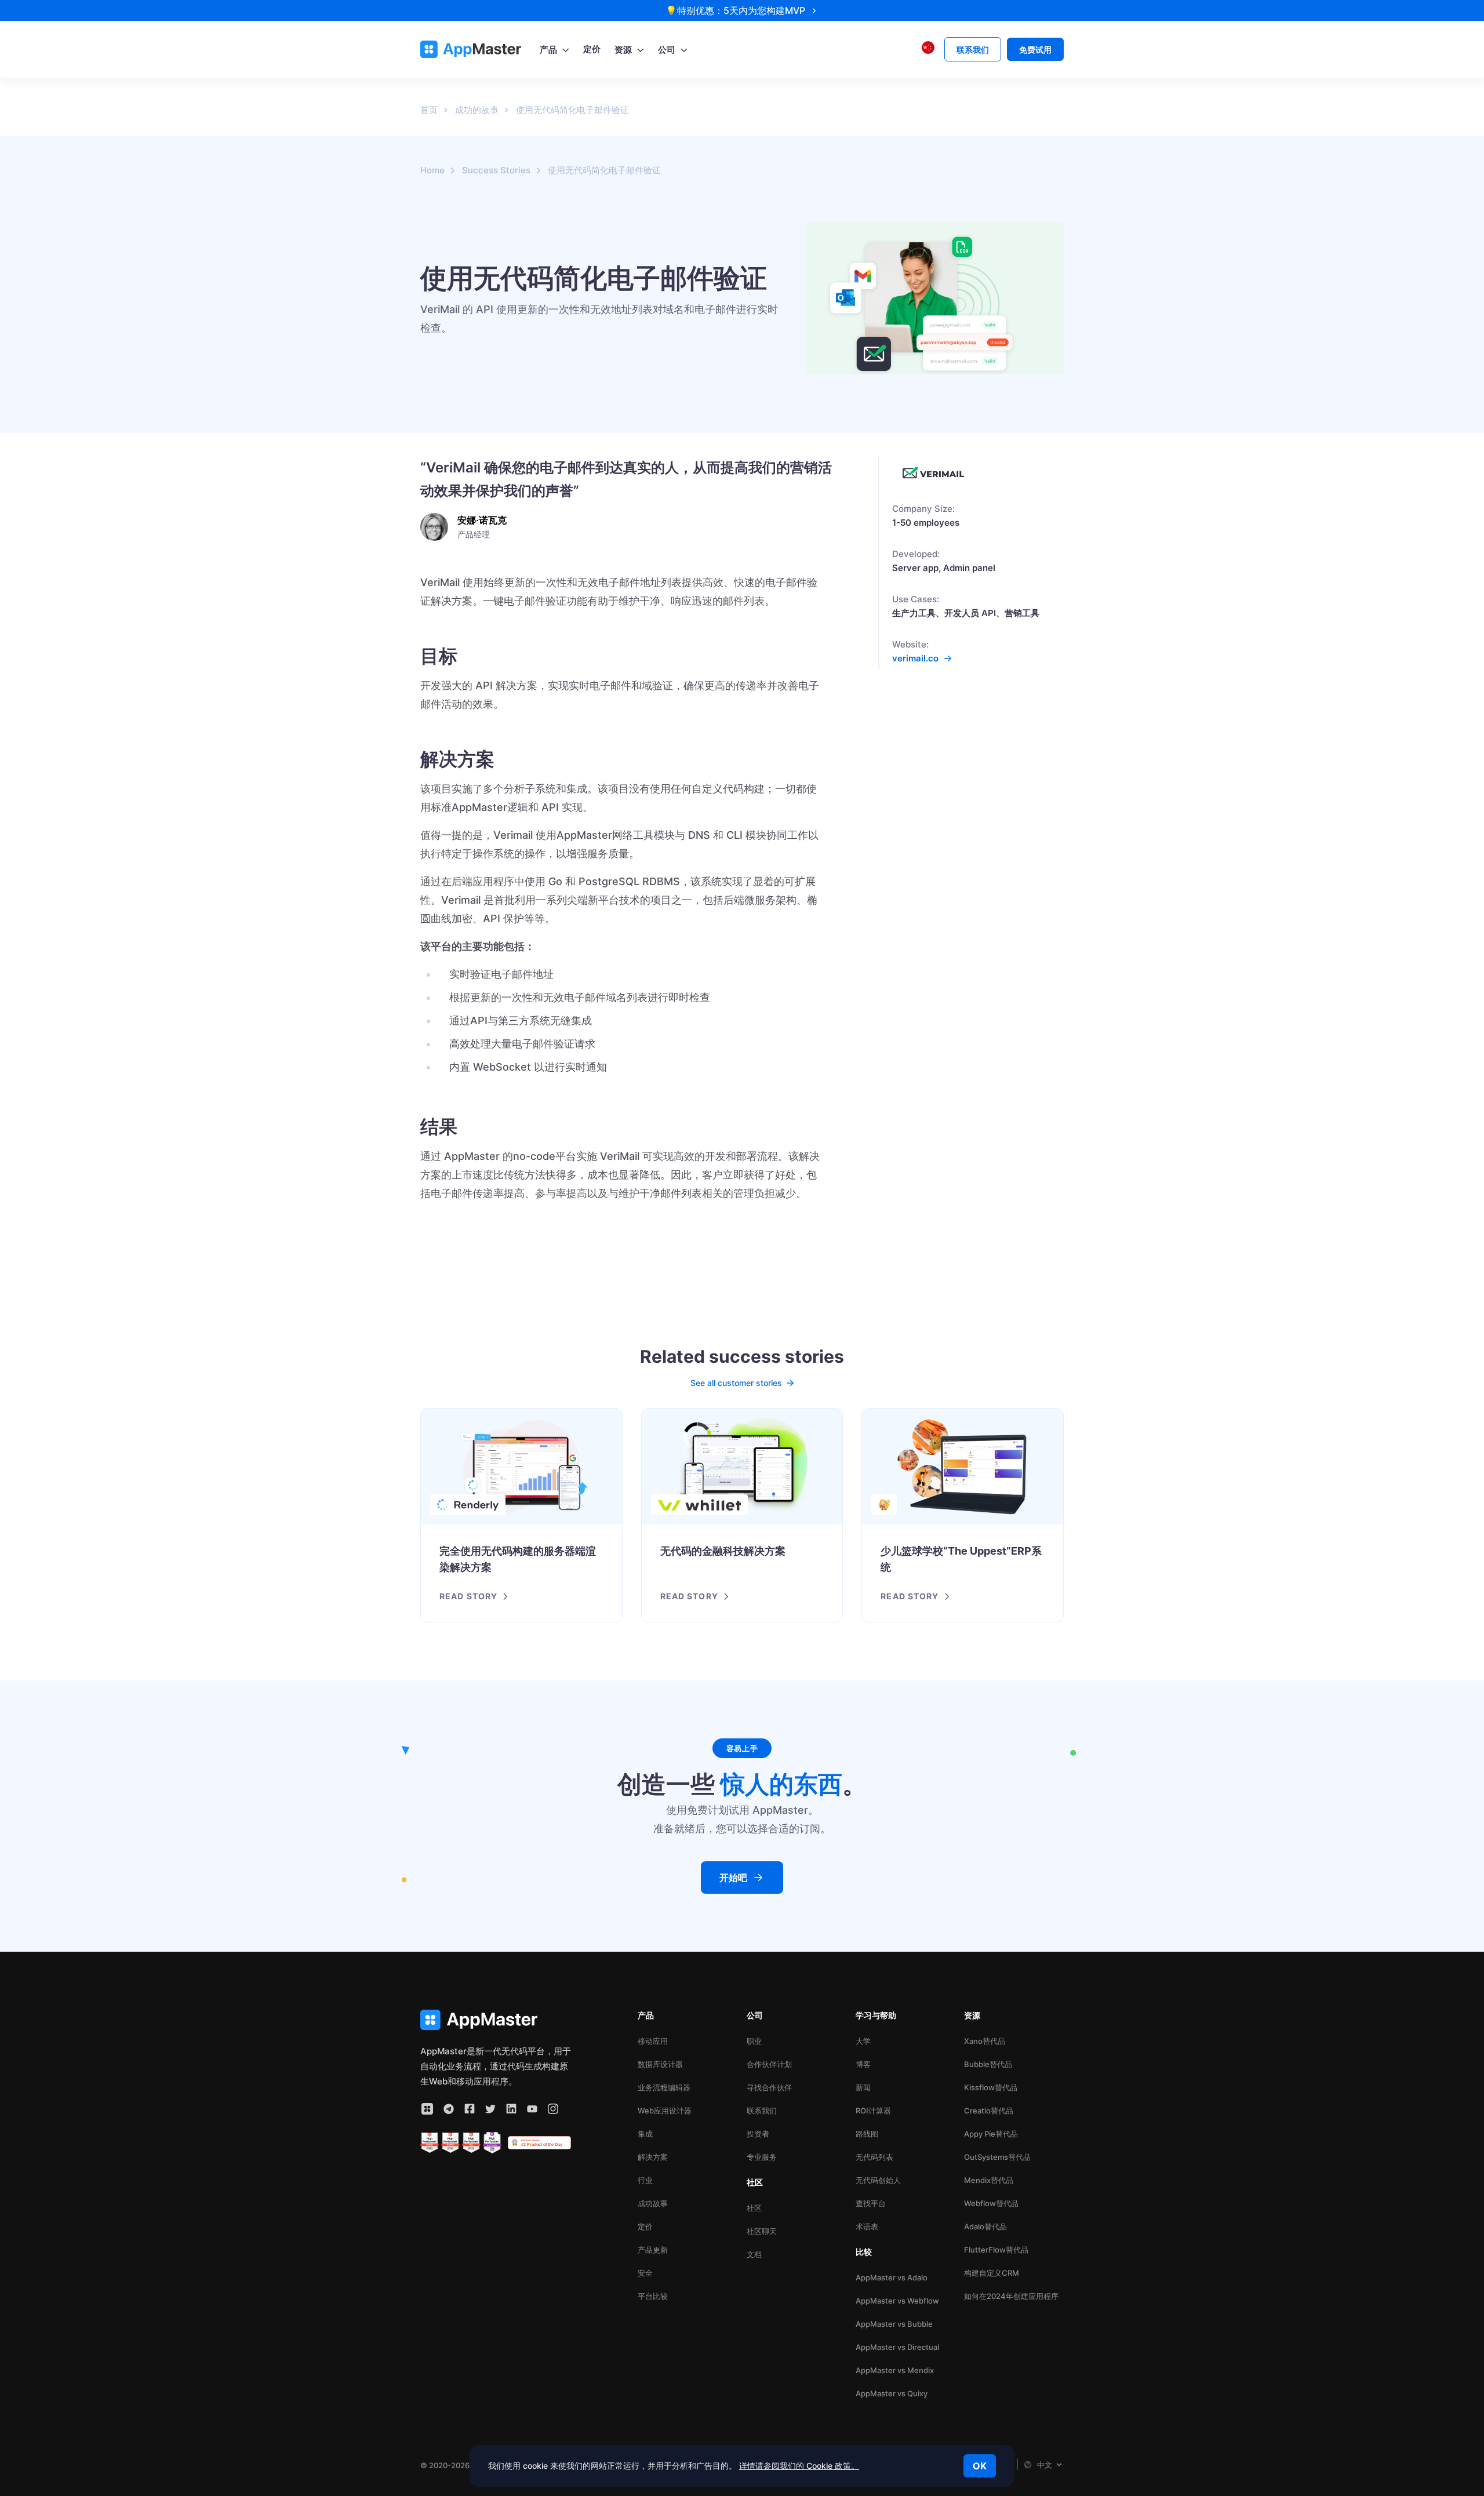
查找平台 (871, 2203)
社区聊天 (762, 2231)
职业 (754, 2041)
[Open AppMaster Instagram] (553, 2109)
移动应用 (653, 2041)
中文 (1045, 2465)
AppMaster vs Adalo (892, 2277)
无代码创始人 (878, 2180)
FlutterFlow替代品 (996, 2250)
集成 (645, 2134)
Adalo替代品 (985, 2226)
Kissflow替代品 (991, 2087)
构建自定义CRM (992, 2273)
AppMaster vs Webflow (897, 2301)
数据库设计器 (660, 2064)
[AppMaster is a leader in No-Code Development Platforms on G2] (430, 2143)
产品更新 (653, 2250)
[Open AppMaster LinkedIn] (511, 2109)
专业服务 (762, 2157)
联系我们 (762, 2111)
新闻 (863, 2087)
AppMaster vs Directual (897, 2347)
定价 (645, 2226)
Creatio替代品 (989, 2111)
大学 (863, 2041)
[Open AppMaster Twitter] (490, 2109)
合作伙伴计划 (769, 2064)
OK (980, 2466)
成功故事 (653, 2203)
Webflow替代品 (991, 2203)
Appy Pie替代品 (991, 2134)
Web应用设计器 (665, 2111)
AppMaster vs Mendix (895, 2370)
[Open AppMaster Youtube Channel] (532, 2109)
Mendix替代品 (989, 2180)
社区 (754, 2208)
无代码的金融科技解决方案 (723, 1551)
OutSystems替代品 (997, 2157)
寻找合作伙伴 (769, 2087)
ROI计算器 (873, 2111)
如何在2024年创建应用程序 (1011, 2296)
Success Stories (496, 170)
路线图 (867, 2134)
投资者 (758, 2134)
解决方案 (653, 2157)
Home (432, 170)
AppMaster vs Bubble (894, 2324)
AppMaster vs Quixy (892, 2393)
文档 (754, 2254)
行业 (645, 2180)
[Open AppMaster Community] (427, 2109)
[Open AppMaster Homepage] (496, 2020)
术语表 (867, 2226)
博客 (863, 2064)
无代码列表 (874, 2157)
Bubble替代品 (988, 2064)
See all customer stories (736, 1383)
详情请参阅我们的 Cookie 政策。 (799, 2466)
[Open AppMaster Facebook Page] (470, 2109)
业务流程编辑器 (664, 2087)
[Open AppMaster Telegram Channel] (449, 2109)
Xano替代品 (985, 2041)
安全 (645, 2273)
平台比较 (653, 2296)
